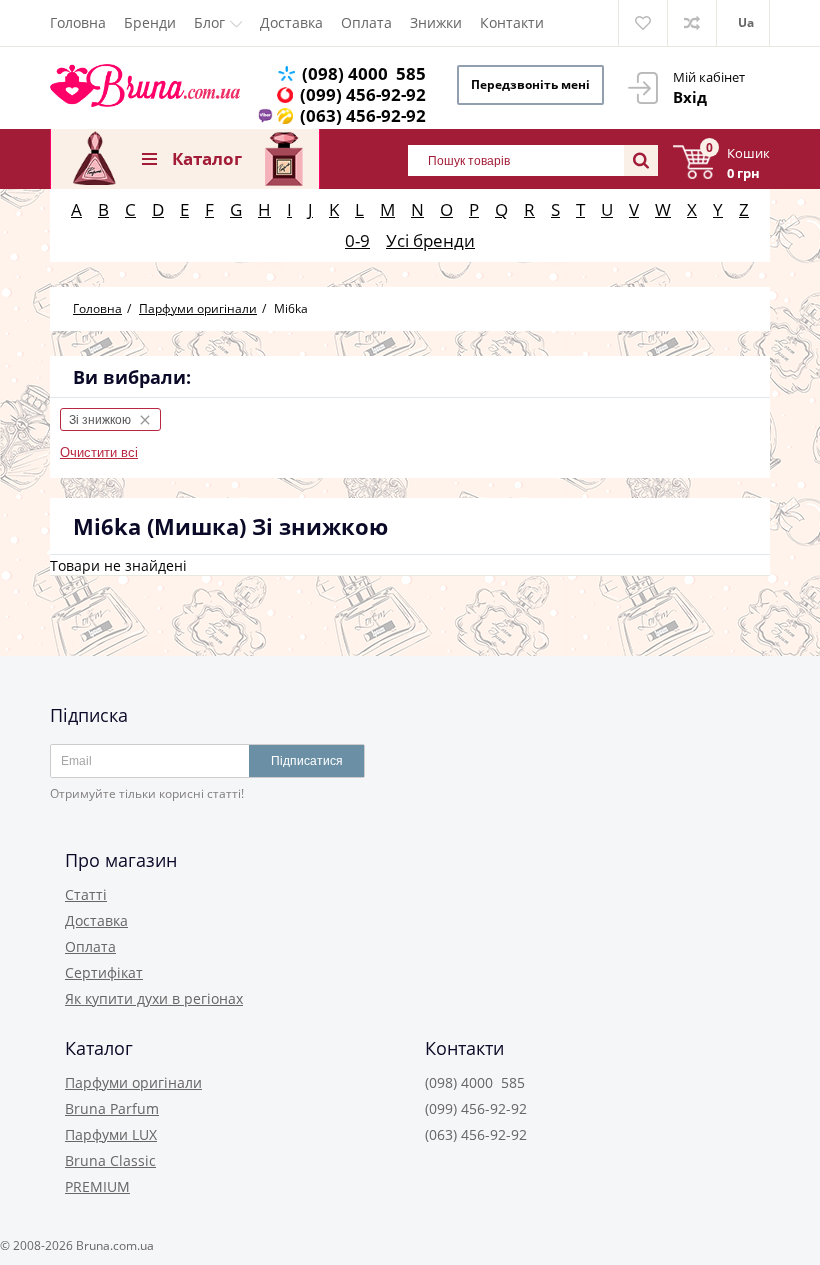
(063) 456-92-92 (363, 115)
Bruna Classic (110, 1160)
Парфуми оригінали (133, 1082)
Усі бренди (430, 240)
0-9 (357, 240)
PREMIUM (97, 1186)
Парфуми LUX (111, 1134)
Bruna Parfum (112, 1108)
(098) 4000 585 (364, 73)
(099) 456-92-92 (363, 94)
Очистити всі (99, 452)
